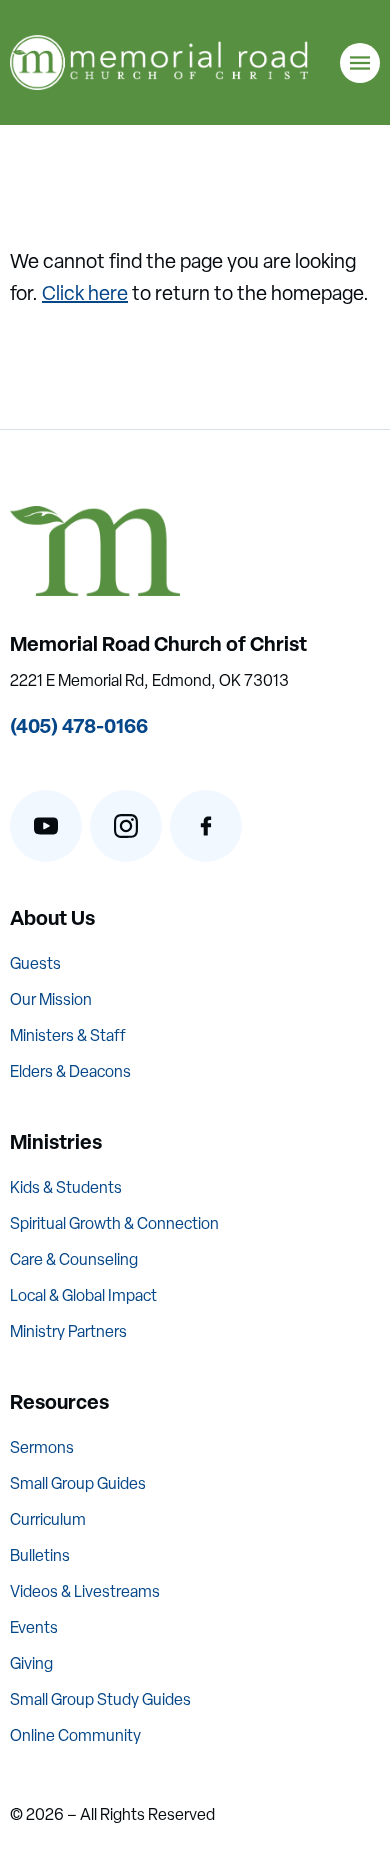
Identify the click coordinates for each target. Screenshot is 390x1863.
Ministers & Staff (68, 1035)
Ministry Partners (68, 1331)
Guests (35, 963)
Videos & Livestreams (85, 1591)
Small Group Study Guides (100, 1699)
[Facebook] (206, 826)
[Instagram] (126, 826)
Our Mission (51, 999)
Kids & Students (66, 1187)
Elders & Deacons (70, 1071)
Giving (31, 1663)
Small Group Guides (78, 1483)
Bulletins (40, 1555)
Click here (85, 293)
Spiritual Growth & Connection (114, 1223)
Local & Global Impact (83, 1295)
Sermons (42, 1447)
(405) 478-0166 (79, 725)
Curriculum (48, 1519)
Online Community (75, 1735)
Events (34, 1627)
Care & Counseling (74, 1259)
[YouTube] (46, 826)
